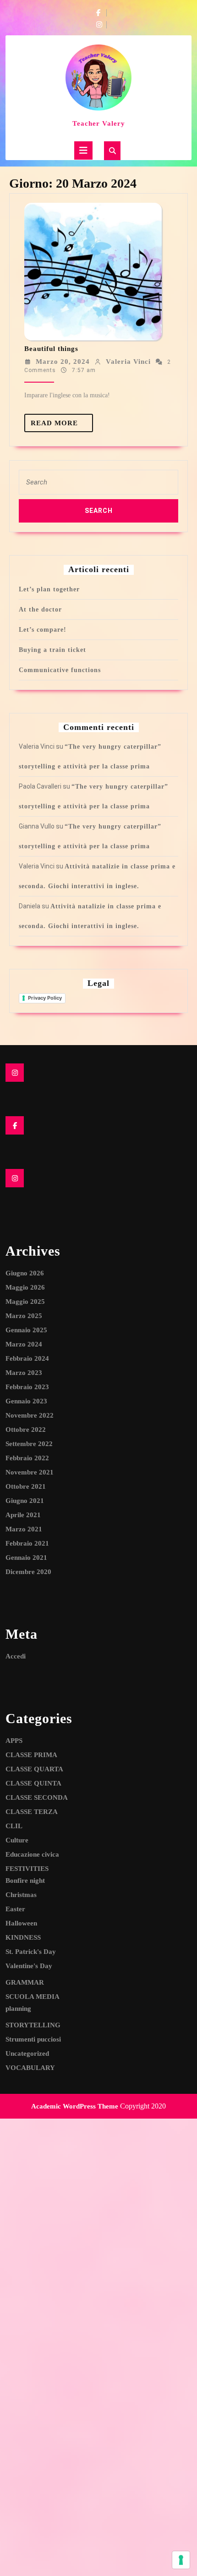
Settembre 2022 (29, 1444)
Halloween (21, 1923)
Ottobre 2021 (26, 1486)
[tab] (83, 150)
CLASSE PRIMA (31, 1755)
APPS (14, 1741)
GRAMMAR (25, 1982)
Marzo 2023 (24, 1373)
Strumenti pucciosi (33, 2039)
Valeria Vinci (128, 362)
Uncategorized (27, 2053)
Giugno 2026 (25, 1273)
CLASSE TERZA (32, 1812)
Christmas (21, 1895)
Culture (17, 1840)
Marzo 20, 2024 (63, 362)
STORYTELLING (33, 2025)
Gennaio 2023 (26, 1401)
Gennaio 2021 (26, 1558)
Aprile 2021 (23, 1515)
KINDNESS (23, 1937)
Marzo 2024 (24, 1344)
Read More (62, 426)
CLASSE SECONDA (37, 1797)
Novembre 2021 (30, 1472)
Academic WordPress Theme (75, 2106)
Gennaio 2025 (26, 1330)
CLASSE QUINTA (33, 1783)
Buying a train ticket (52, 650)
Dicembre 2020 (28, 1572)
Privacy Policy (45, 998)
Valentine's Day (29, 1966)
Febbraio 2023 (27, 1387)
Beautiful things (51, 349)
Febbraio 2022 (27, 1458)
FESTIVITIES (27, 1869)
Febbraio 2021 (27, 1543)
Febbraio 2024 (27, 1358)
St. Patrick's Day (31, 1952)
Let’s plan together (49, 589)
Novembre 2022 (30, 1415)
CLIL (14, 1826)
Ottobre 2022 (26, 1430)
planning (18, 2009)
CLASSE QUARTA (34, 1769)
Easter (15, 1909)
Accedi (16, 1656)
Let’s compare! (43, 630)
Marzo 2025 (24, 1316)
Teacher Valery (99, 123)
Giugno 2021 (25, 1501)
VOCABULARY (30, 2068)
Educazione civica (32, 1854)
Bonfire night (25, 1881)
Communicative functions (60, 670)
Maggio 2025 (25, 1302)
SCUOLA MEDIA (33, 1997)
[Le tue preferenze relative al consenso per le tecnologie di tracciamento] (181, 2560)
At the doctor (40, 609)
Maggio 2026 (25, 1287)
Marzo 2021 (24, 1529)
